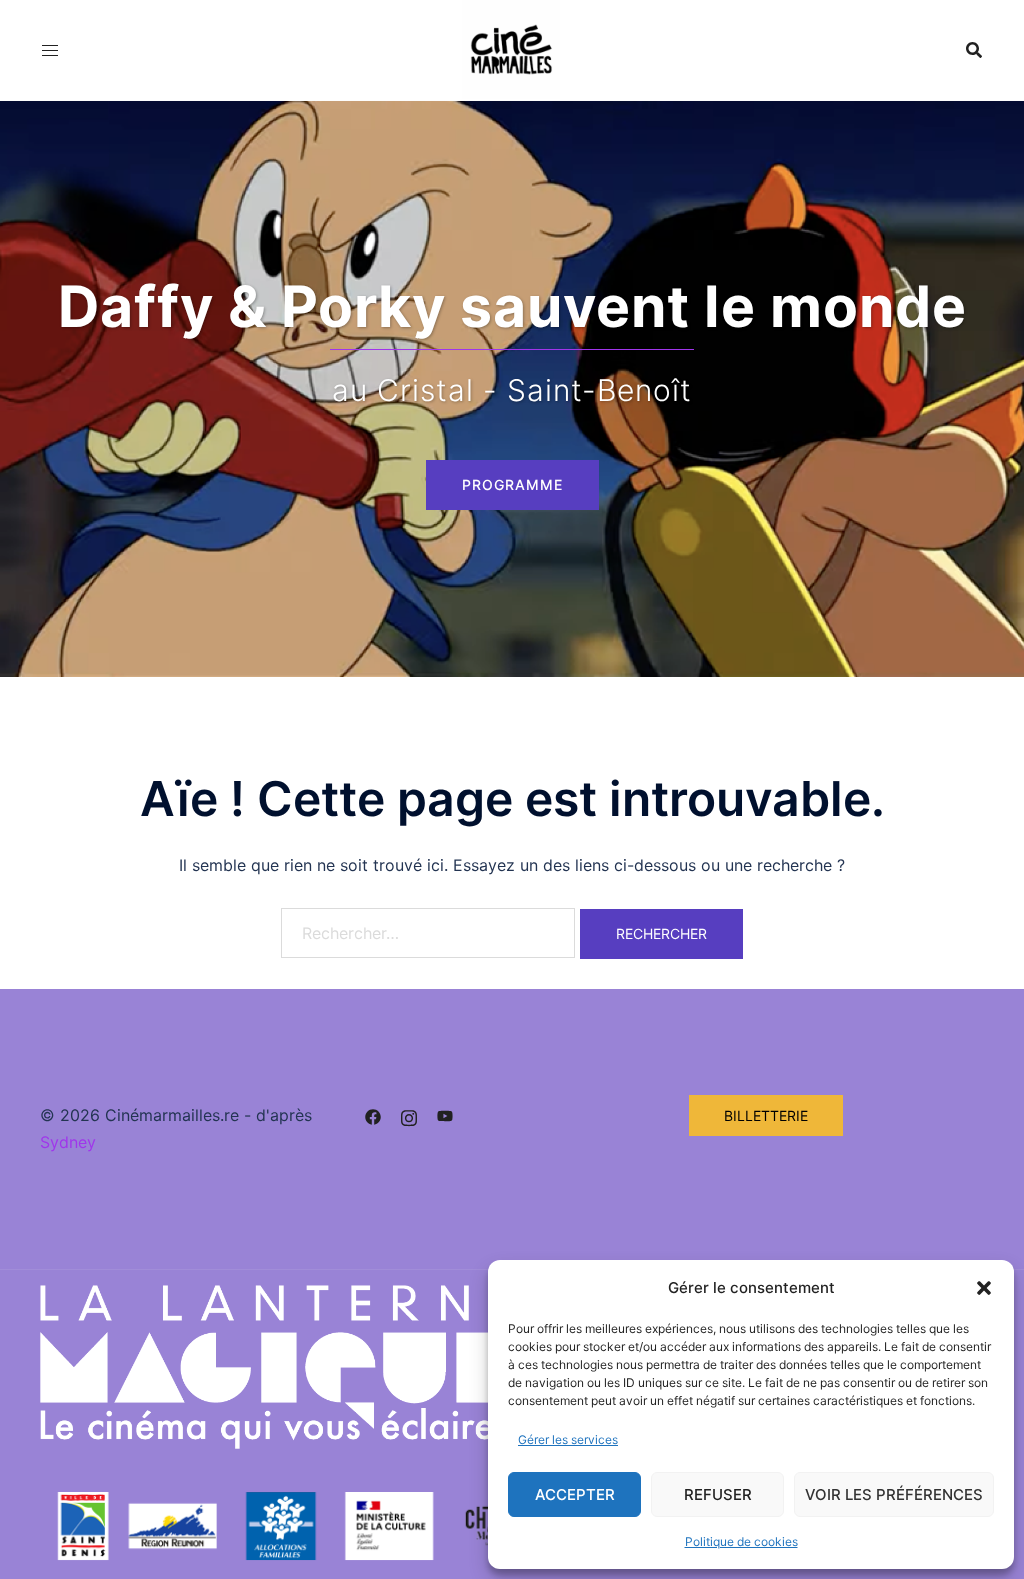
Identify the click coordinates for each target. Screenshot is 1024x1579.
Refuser (718, 1494)
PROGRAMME (512, 484)
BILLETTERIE (766, 1115)
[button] (984, 1288)
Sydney (68, 1142)
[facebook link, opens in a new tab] (373, 1115)
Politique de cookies (741, 1541)
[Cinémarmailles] (512, 48)
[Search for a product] (974, 50)
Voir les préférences (894, 1494)
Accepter (575, 1494)
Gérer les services (568, 1439)
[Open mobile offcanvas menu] (50, 50)
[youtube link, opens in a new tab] (445, 1115)
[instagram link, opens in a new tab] (409, 1115)
